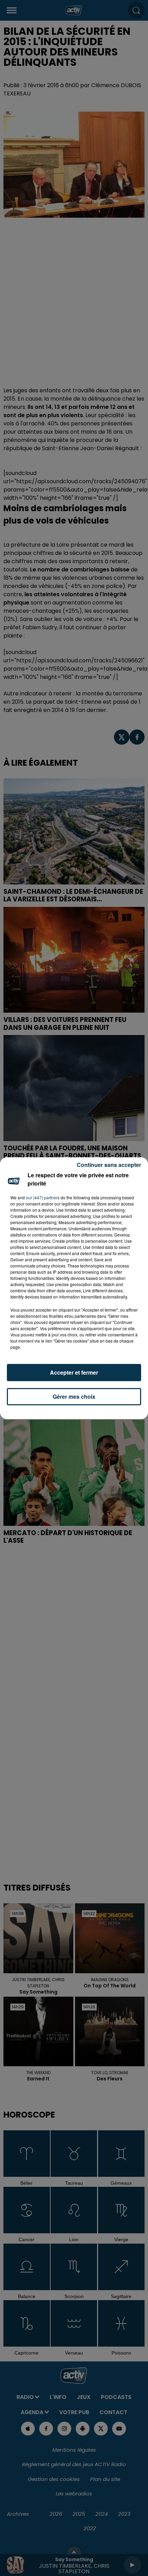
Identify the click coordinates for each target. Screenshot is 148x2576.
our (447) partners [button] (43, 1197)
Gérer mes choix (74, 1396)
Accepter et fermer (74, 1372)
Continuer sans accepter (109, 1165)
